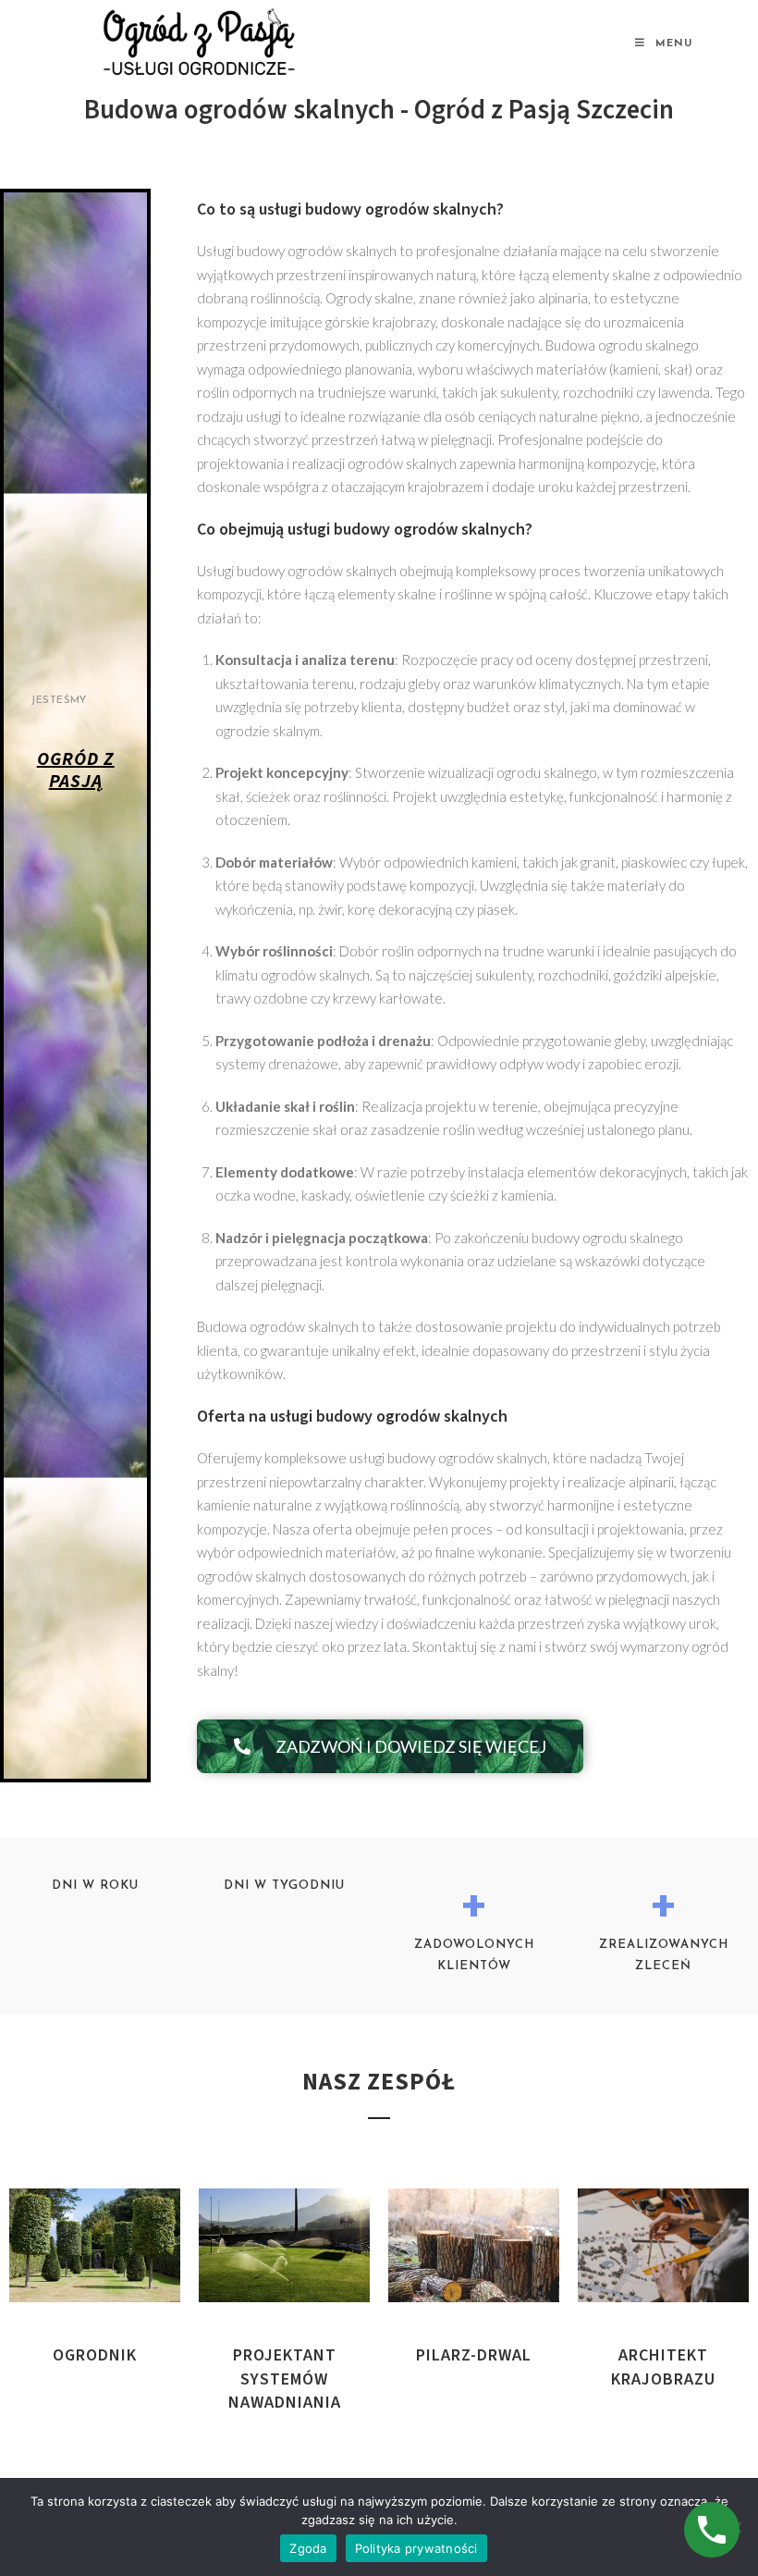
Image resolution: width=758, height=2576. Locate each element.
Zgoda (308, 2548)
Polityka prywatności (416, 2548)
